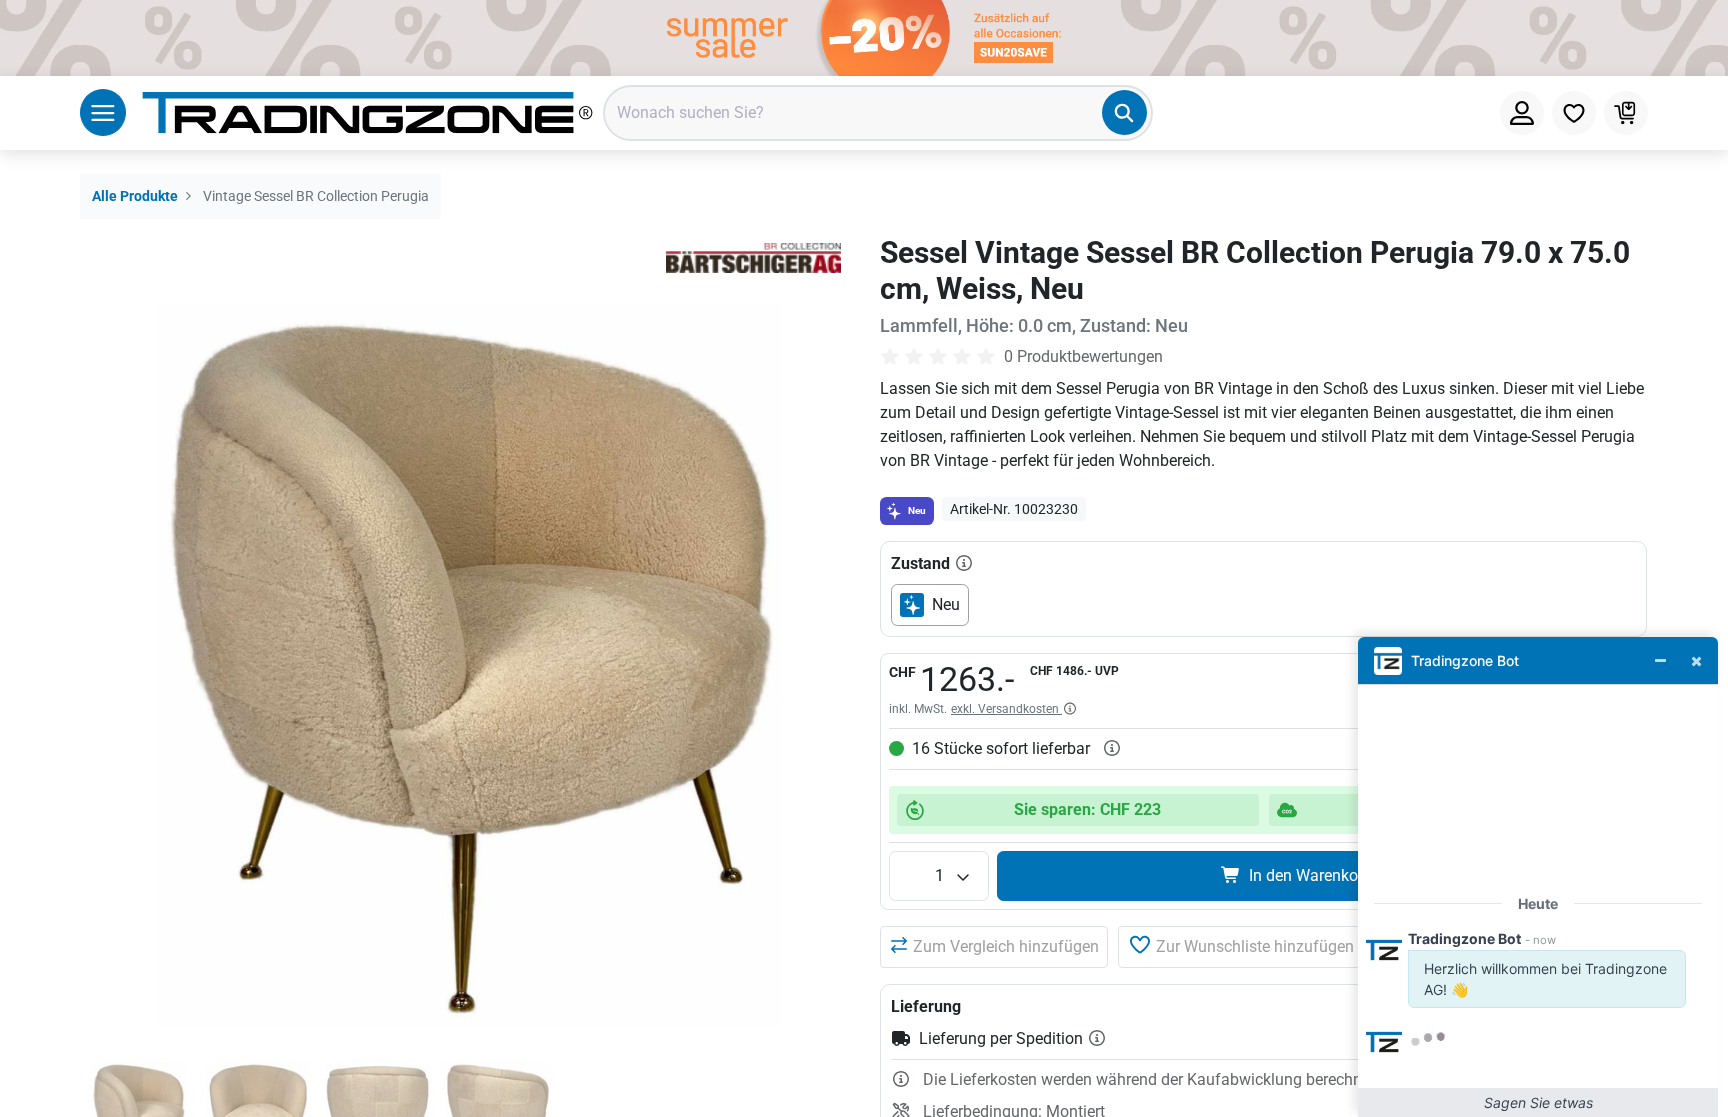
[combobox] (878, 113)
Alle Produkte (135, 196)
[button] (994, 947)
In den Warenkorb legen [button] (1331, 875)
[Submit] (1124, 112)
